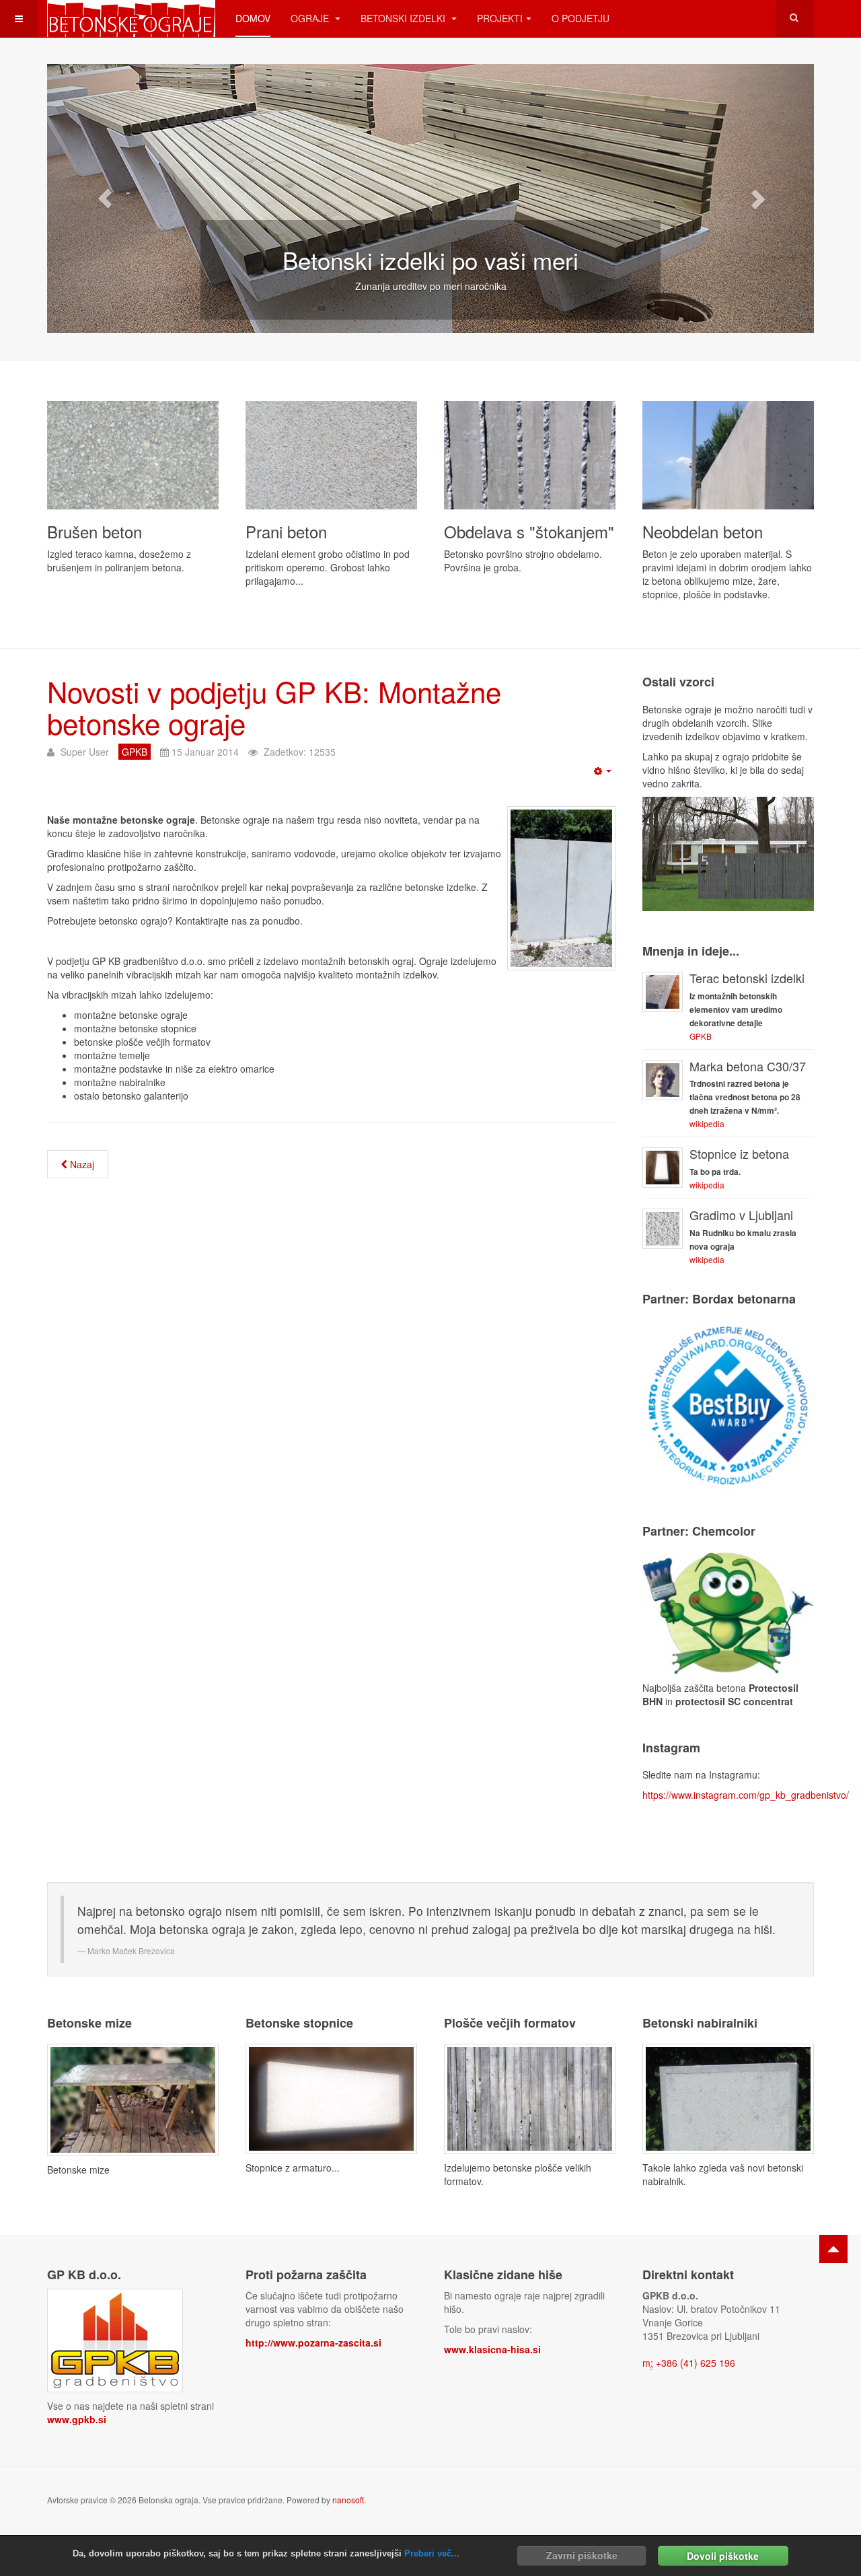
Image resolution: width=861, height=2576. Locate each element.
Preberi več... (432, 2553)
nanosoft (348, 2500)
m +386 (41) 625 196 (689, 2363)
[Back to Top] (833, 2249)
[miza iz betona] (133, 2098)
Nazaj (81, 1164)
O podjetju (581, 18)
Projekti (500, 18)
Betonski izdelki (404, 18)
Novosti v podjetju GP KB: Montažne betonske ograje (274, 707)
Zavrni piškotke (582, 2555)
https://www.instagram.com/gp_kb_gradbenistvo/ (746, 1795)
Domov (253, 18)
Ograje (311, 18)
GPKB (701, 1036)
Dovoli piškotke (723, 2555)
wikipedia (707, 1123)
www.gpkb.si (77, 2419)
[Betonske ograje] (131, 19)
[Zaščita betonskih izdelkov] (728, 1611)
